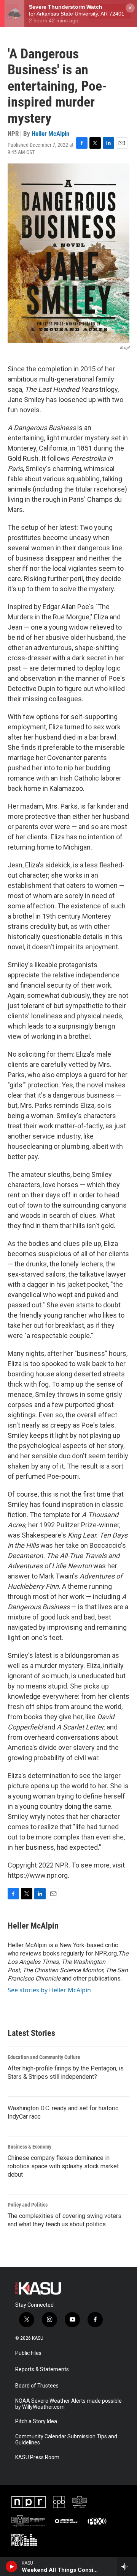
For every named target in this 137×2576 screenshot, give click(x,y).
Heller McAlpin (50, 134)
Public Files (28, 2353)
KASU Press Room (37, 2457)
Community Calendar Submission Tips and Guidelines (66, 2440)
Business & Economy (29, 2147)
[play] (12, 2567)
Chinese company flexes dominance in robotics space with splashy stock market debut (63, 2166)
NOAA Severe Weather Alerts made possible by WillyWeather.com (68, 2404)
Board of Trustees (37, 2386)
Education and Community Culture (44, 2057)
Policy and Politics (28, 2205)
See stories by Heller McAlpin (49, 1990)
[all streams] (127, 2567)
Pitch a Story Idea (36, 2421)
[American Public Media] (66, 2521)
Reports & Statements (42, 2369)
